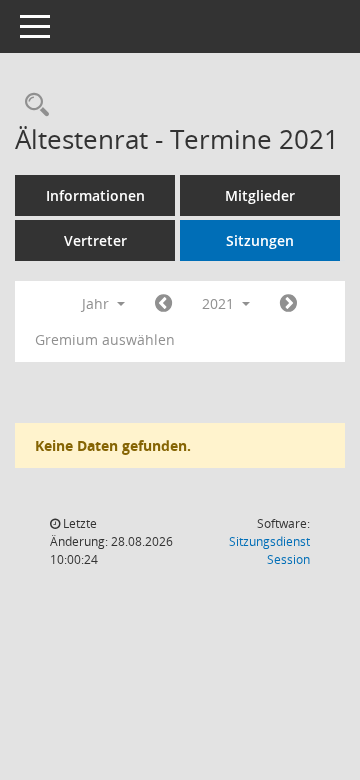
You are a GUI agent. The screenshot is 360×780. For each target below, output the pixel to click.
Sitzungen (260, 240)
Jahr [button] (97, 303)
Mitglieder (260, 195)
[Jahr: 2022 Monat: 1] (288, 304)
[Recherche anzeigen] (32, 105)
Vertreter (95, 240)
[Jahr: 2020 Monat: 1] (163, 304)
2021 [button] (220, 303)
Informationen (95, 195)
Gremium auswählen (105, 339)
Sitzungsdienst (269, 550)
